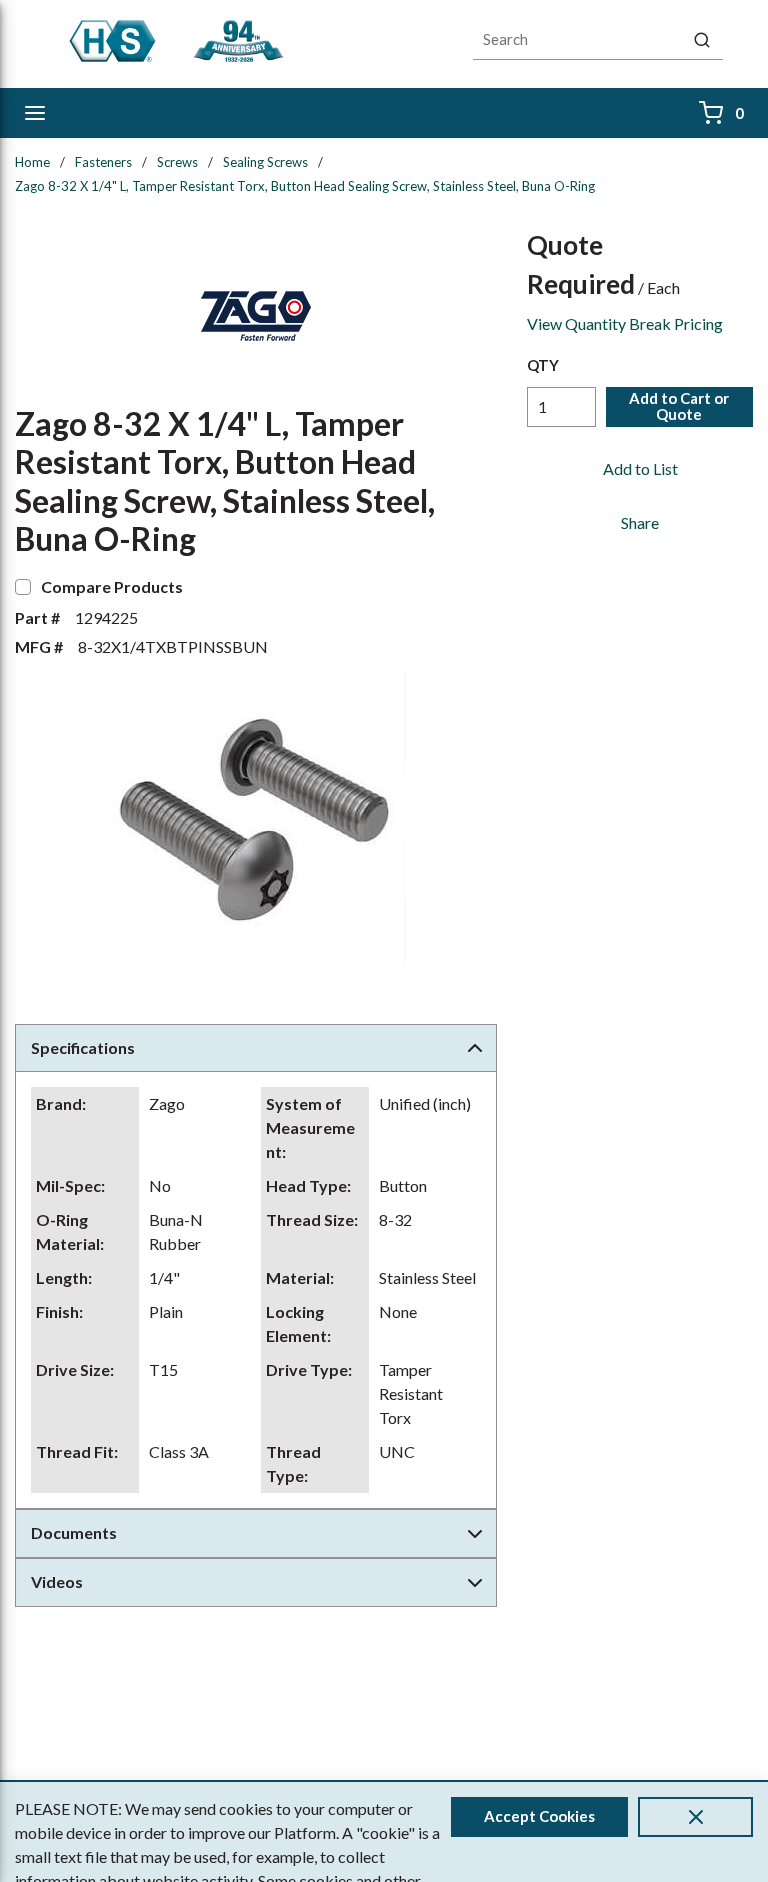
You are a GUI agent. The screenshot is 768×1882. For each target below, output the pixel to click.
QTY (543, 365)
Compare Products (112, 586)
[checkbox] (23, 587)
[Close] (695, 1817)
